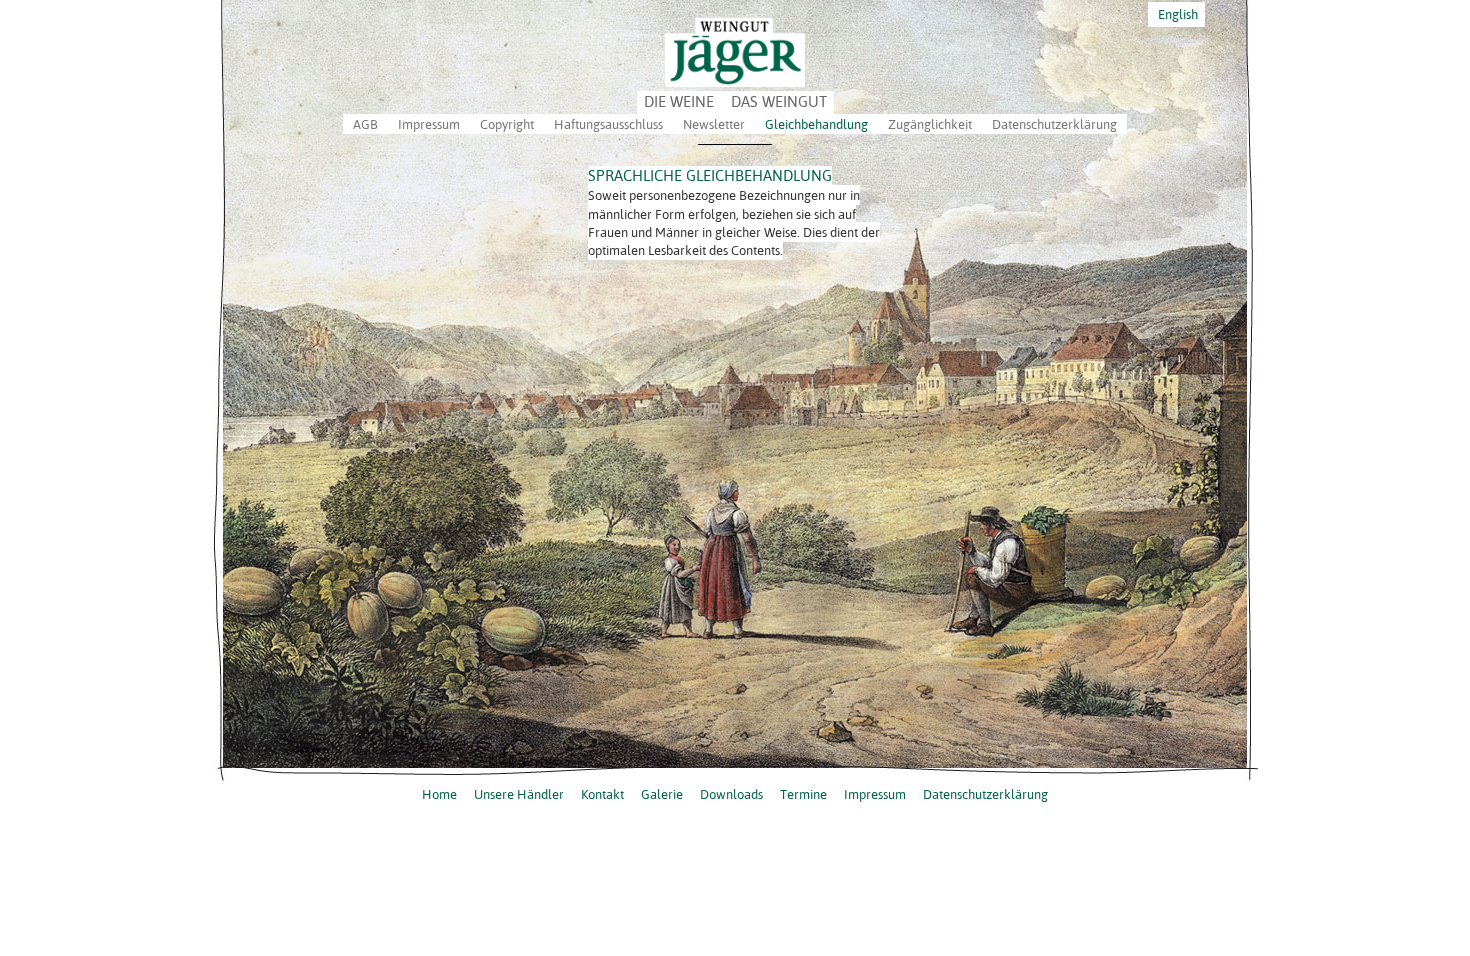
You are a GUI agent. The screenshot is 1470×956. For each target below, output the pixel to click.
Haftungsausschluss (608, 124)
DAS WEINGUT (779, 101)
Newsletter (714, 124)
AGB (365, 124)
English (1176, 14)
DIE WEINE (679, 101)
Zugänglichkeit (930, 124)
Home (439, 794)
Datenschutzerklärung (1054, 124)
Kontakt (602, 794)
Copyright (507, 124)
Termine (803, 794)
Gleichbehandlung (816, 124)
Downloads (731, 794)
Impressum (429, 124)
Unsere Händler (519, 794)
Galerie (662, 794)
